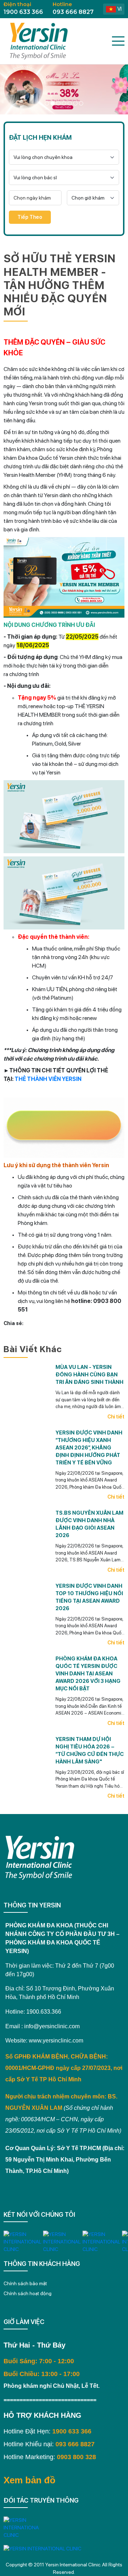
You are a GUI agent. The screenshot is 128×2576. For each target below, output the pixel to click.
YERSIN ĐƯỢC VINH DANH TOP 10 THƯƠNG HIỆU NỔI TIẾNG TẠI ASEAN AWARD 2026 (89, 1597)
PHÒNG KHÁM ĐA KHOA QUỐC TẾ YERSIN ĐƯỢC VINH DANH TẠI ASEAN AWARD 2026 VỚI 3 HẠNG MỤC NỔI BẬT (88, 1674)
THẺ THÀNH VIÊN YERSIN (48, 1079)
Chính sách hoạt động (28, 2293)
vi (119, 9)
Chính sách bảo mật (25, 2283)
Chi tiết (116, 1417)
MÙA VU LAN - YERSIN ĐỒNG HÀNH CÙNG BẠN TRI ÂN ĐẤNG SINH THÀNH (89, 1375)
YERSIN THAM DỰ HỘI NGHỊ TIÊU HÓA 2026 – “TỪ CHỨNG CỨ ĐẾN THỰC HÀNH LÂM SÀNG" (90, 1750)
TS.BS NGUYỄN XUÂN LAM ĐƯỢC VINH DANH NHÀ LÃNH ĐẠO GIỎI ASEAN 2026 (89, 1524)
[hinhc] (47, 103)
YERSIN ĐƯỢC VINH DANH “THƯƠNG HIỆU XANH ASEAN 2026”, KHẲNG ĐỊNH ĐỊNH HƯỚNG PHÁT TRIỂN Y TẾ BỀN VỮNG (89, 1448)
